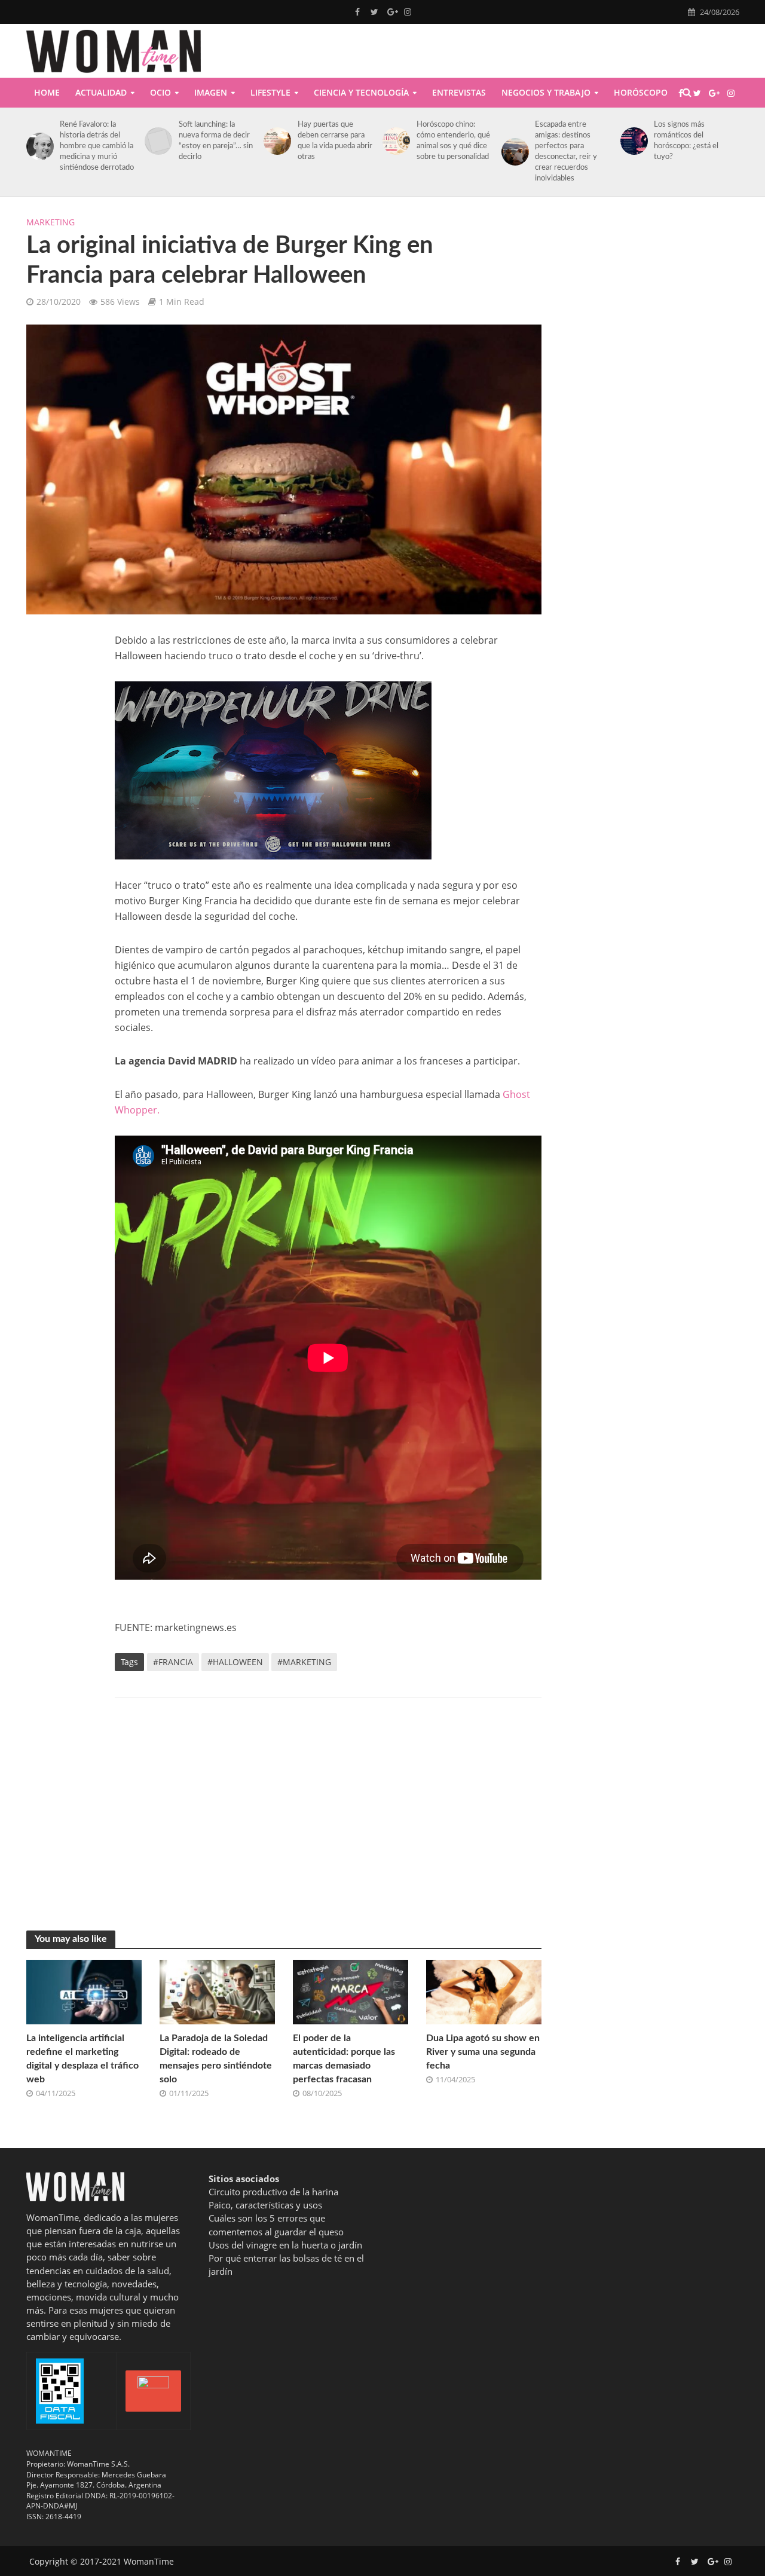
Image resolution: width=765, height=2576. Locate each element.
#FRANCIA (173, 1662)
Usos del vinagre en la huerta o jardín (285, 2245)
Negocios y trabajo (546, 92)
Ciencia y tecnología (361, 92)
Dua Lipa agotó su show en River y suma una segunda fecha (483, 2052)
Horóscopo (641, 92)
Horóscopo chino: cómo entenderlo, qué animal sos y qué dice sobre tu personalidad (453, 141)
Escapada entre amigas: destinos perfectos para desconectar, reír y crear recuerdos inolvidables (566, 152)
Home (47, 92)
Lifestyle (270, 92)
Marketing (51, 222)
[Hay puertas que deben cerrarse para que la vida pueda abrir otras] (275, 141)
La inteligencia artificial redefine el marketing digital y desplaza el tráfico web (82, 2059)
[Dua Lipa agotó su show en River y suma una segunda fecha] (484, 1991)
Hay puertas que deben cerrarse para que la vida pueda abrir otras (335, 141)
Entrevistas (459, 92)
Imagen (211, 92)
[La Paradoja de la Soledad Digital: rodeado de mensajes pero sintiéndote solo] (217, 1991)
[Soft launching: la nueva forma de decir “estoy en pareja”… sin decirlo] (156, 141)
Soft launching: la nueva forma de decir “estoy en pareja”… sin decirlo (216, 141)
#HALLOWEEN (235, 1662)
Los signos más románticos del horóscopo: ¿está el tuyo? (686, 141)
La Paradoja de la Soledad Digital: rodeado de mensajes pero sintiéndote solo (216, 2059)
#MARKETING (304, 1662)
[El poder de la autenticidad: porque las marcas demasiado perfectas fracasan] (351, 1991)
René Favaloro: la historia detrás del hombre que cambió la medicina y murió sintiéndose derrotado (97, 146)
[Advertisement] (328, 1802)
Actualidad (101, 92)
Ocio (160, 92)
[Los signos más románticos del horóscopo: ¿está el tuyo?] (632, 141)
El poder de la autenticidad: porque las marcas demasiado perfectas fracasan (344, 2059)
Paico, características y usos (265, 2205)
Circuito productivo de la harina (273, 2192)
